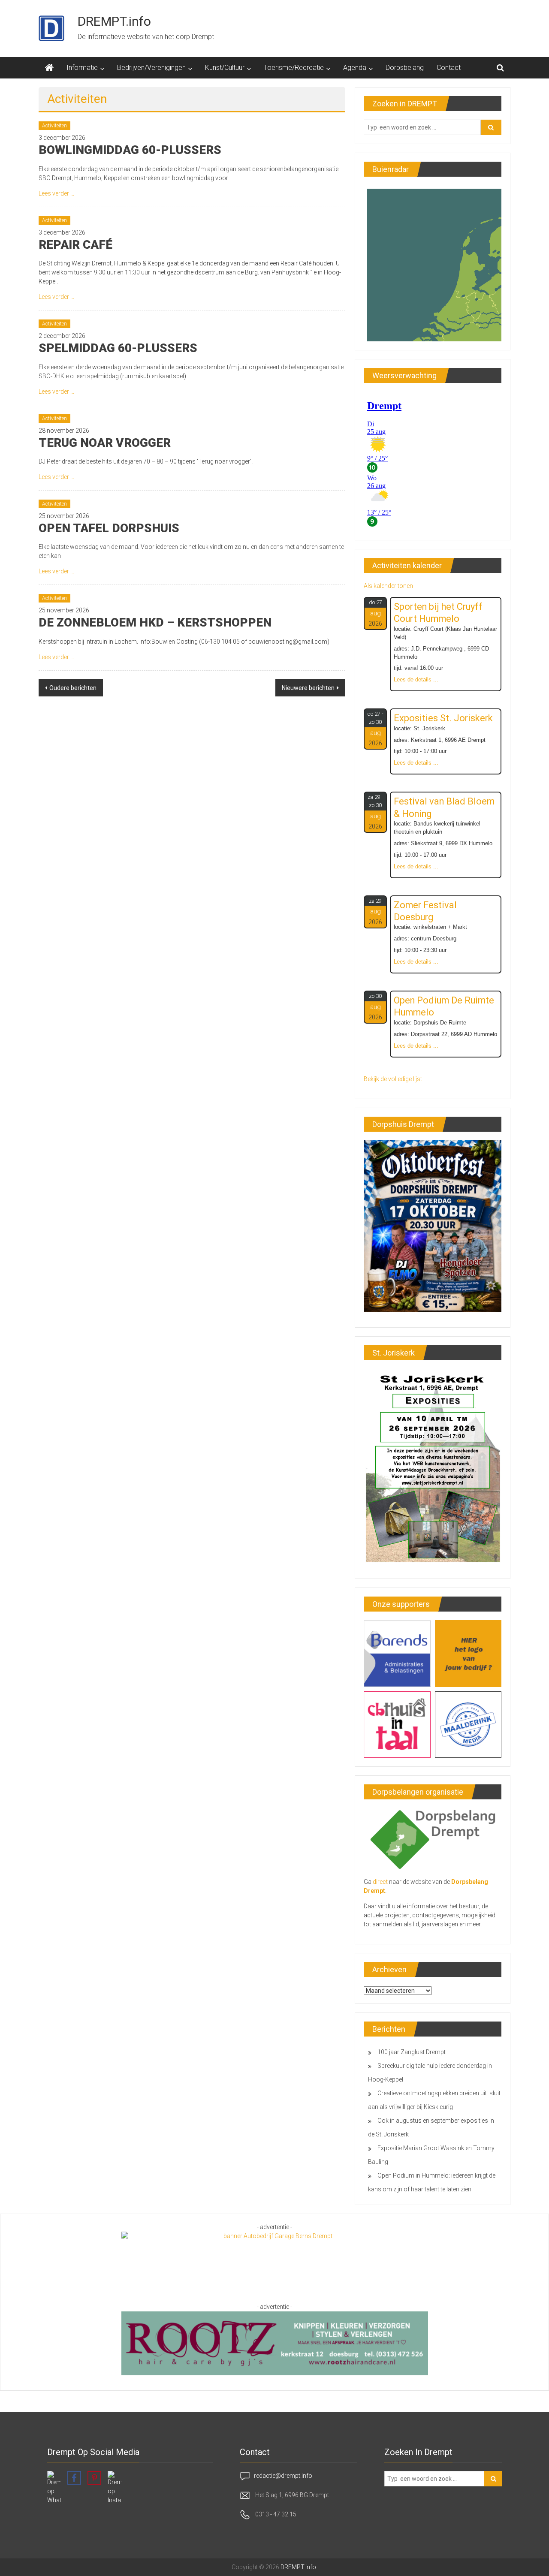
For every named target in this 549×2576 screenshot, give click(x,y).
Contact (449, 68)
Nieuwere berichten (308, 688)
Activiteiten (54, 126)
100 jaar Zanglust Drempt (412, 2052)
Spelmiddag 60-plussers (118, 348)
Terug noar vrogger (105, 443)
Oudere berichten (73, 688)
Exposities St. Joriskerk (443, 718)
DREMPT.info (114, 21)
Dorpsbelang (405, 68)
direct (380, 1882)
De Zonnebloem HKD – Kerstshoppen (155, 622)
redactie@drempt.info (283, 2476)
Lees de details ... (416, 680)
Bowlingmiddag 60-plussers (130, 150)
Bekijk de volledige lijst (393, 1079)
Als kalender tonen (388, 586)
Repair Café (75, 245)
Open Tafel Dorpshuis (109, 528)
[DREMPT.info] (49, 68)
